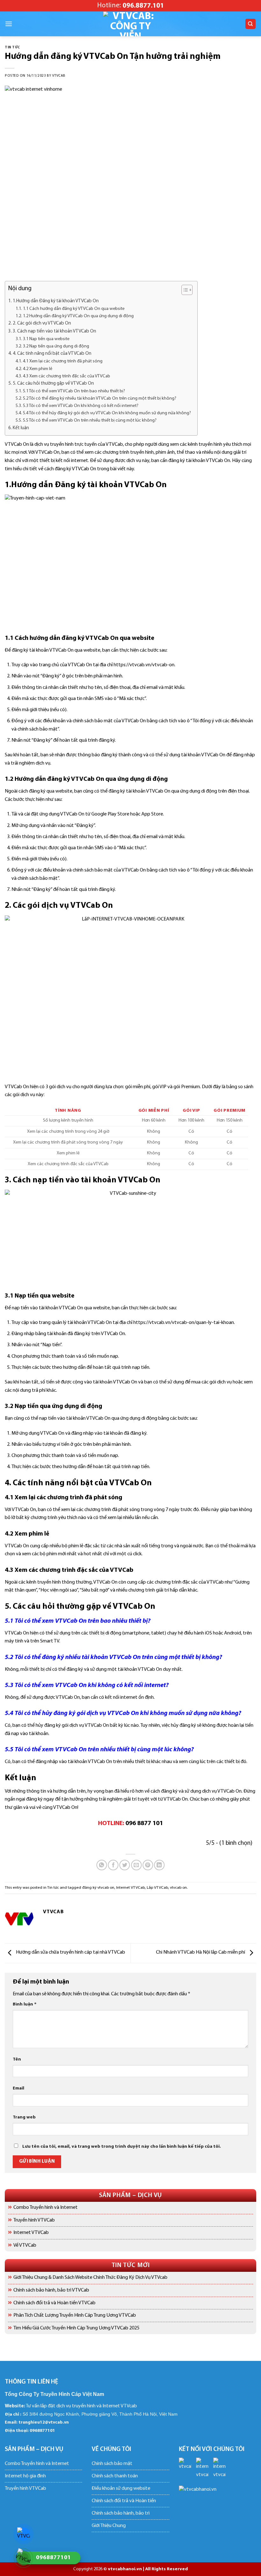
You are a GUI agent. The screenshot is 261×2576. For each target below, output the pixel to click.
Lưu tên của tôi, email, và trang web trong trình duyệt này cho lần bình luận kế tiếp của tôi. (122, 2147)
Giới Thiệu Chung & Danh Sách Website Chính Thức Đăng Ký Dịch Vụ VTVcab (90, 2278)
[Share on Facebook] (113, 1865)
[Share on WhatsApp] (102, 1865)
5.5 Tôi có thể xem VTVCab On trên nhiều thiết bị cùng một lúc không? (90, 420)
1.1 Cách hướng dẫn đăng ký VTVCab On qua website (74, 309)
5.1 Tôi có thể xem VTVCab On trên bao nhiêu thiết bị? (74, 391)
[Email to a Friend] (136, 1865)
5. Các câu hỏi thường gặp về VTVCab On (53, 384)
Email (18, 2088)
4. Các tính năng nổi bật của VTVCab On (52, 354)
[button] (184, 291)
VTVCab (59, 76)
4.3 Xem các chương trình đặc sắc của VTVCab (67, 376)
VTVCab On (145, 485)
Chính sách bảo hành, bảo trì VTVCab (51, 2290)
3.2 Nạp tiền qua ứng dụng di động (56, 346)
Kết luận (21, 428)
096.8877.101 (143, 6)
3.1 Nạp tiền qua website (46, 339)
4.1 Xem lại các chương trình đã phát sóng (63, 361)
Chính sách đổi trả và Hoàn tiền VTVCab (54, 2303)
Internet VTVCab (31, 2233)
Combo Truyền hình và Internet (46, 2208)
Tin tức (12, 48)
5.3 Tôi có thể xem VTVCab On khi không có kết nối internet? (81, 406)
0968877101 (42, 2431)
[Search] (251, 24)
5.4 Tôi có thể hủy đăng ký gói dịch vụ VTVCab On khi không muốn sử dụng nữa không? (107, 413)
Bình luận (25, 2004)
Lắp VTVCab (157, 1888)
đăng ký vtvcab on (98, 1888)
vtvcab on (178, 1888)
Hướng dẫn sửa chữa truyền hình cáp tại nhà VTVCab (70, 1952)
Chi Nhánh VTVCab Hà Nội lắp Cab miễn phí (201, 1952)
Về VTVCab (25, 2245)
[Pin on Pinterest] (148, 1865)
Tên (17, 2059)
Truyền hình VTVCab (34, 2220)
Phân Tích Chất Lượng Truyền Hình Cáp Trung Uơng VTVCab (75, 2315)
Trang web (24, 2117)
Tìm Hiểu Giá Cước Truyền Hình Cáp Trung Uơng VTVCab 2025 (76, 2328)
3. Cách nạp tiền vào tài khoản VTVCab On (54, 331)
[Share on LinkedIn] (159, 1865)
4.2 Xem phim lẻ (38, 369)
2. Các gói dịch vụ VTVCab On (42, 323)
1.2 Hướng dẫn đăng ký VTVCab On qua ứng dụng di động (78, 316)
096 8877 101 (144, 1823)
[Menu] (9, 24)
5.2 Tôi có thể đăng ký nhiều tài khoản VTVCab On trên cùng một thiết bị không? (100, 399)
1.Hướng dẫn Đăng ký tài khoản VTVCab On (56, 301)
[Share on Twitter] (125, 1865)
